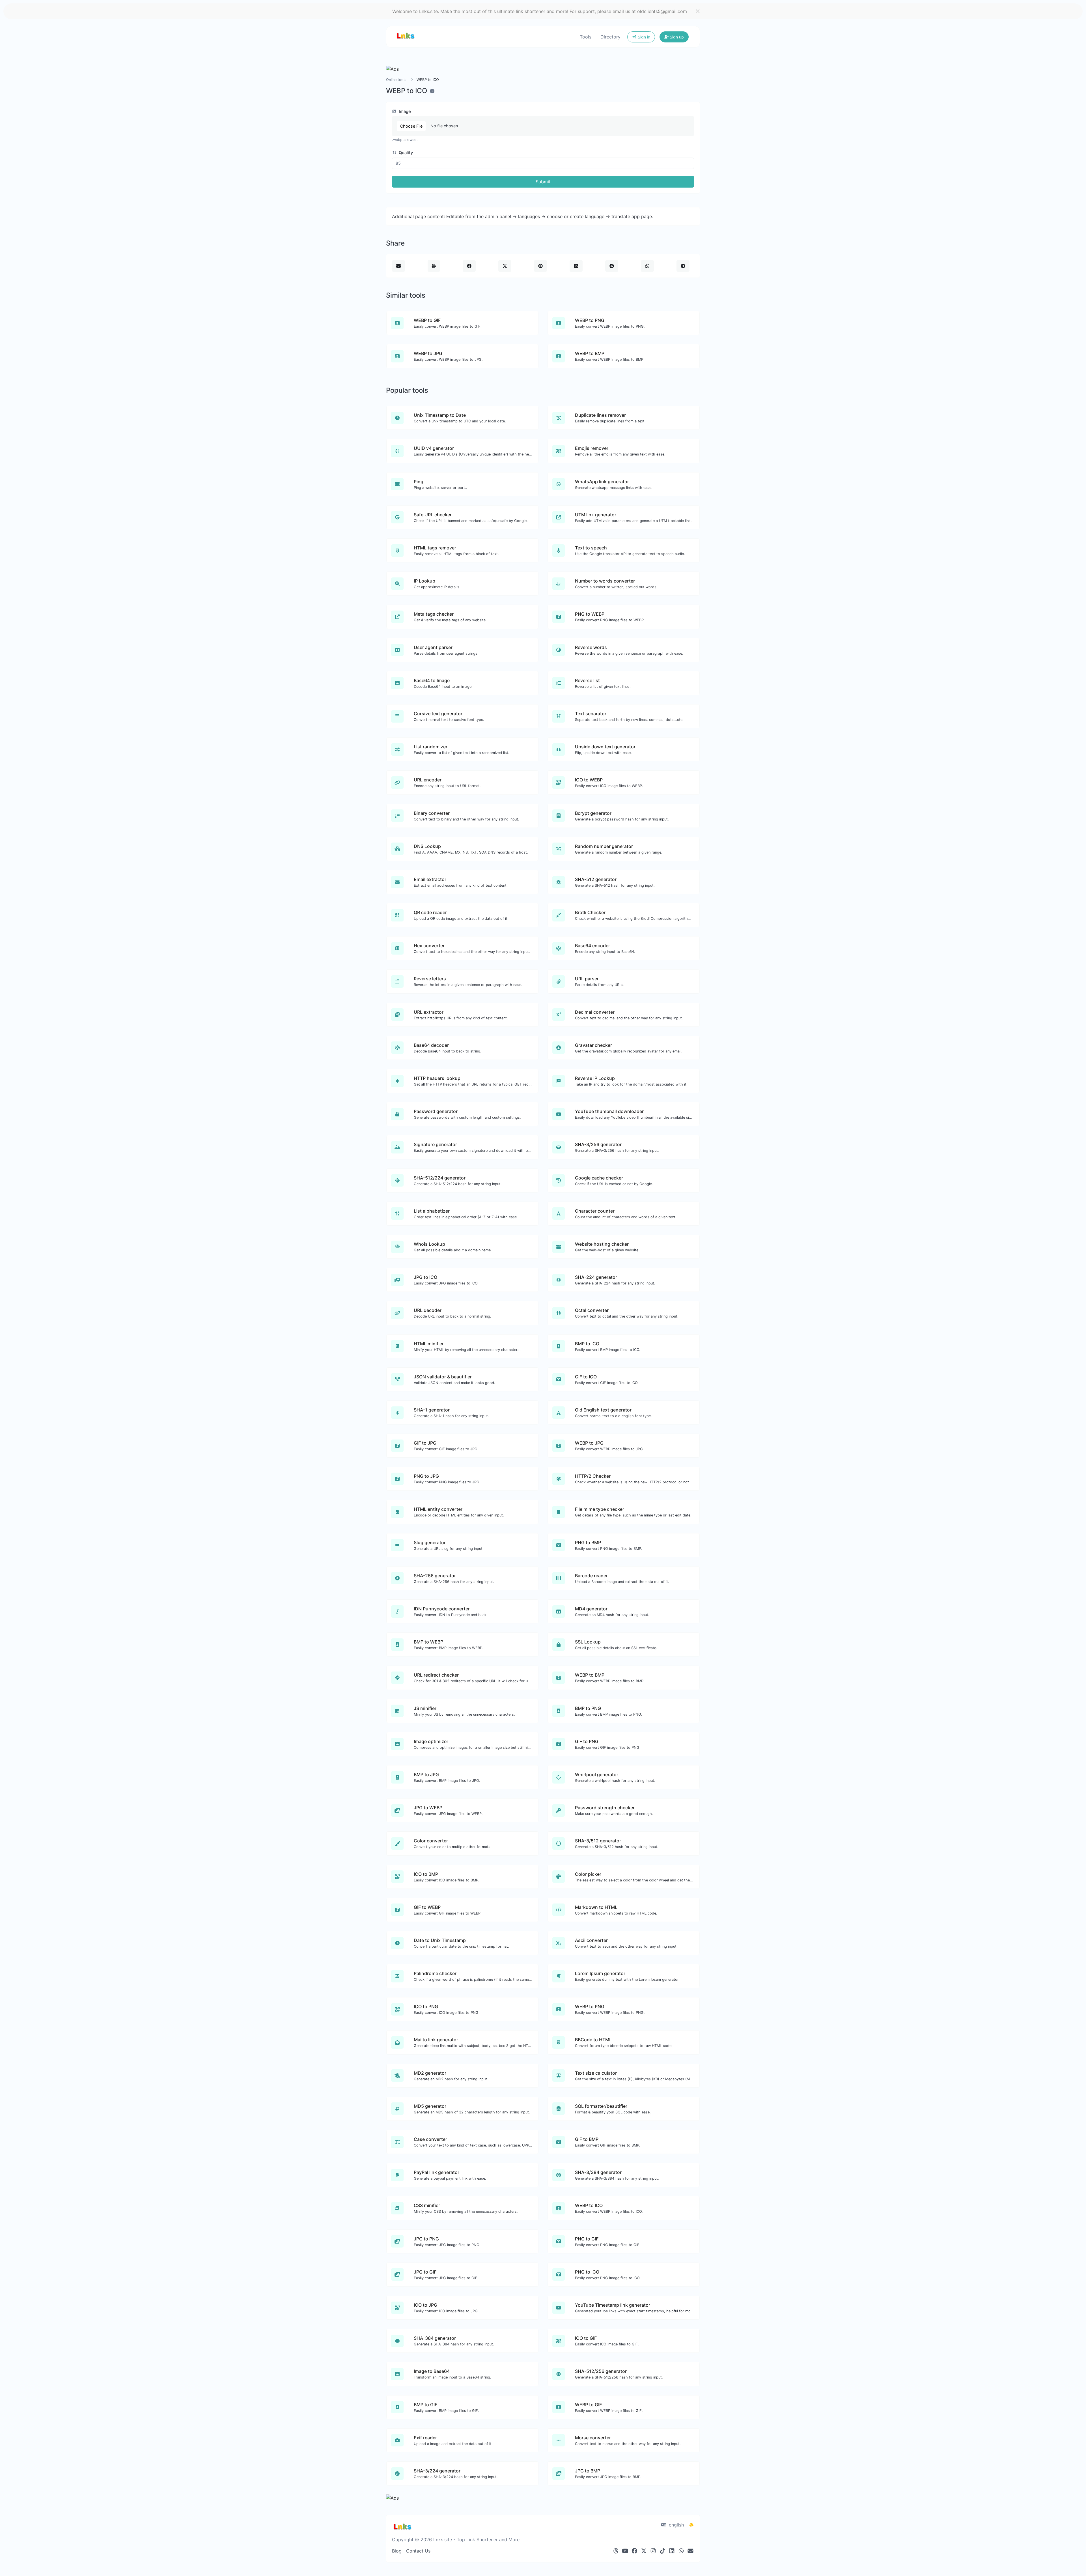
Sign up (676, 37)
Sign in (643, 37)
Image (404, 111)
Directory (610, 37)
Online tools (396, 80)
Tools (586, 37)
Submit (543, 182)
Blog (397, 2551)
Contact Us (418, 2551)
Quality (405, 153)
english (676, 2525)
